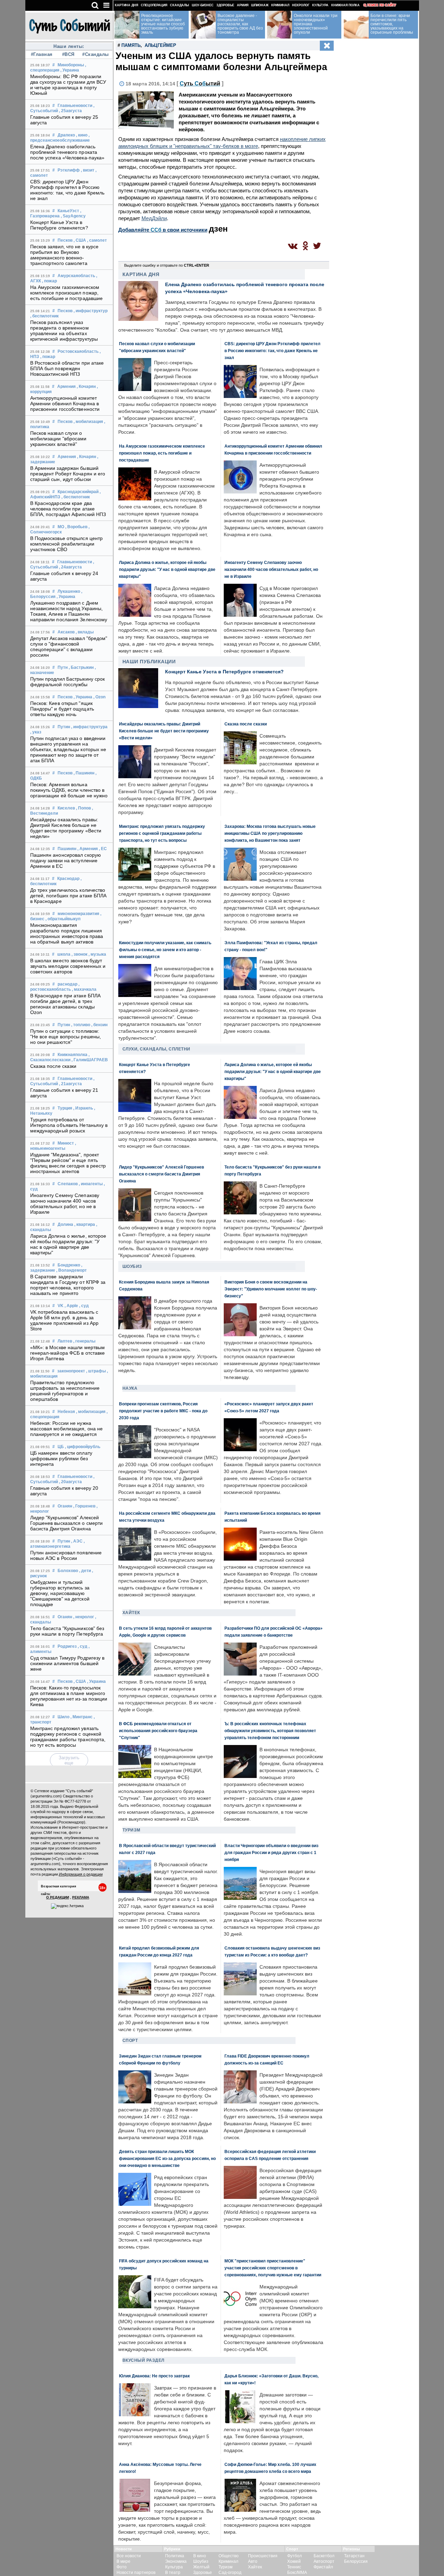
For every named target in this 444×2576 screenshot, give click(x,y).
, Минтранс (82, 1717)
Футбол (294, 2556)
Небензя (66, 1412)
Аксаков (66, 632)
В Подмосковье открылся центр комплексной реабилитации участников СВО (67, 544)
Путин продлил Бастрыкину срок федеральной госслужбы (68, 682)
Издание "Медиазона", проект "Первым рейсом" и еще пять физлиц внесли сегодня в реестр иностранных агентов (68, 1163)
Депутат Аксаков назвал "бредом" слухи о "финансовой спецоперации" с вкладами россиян (69, 647)
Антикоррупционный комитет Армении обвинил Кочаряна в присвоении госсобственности (65, 404)
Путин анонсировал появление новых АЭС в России (66, 1555)
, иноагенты (91, 1184)
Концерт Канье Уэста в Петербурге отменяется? (59, 225)
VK (61, 1306)
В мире (123, 2561)
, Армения (88, 849)
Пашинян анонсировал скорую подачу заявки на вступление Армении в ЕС (66, 861)
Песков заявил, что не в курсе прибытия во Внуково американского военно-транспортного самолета (65, 255)
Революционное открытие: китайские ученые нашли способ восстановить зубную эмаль (163, 24)
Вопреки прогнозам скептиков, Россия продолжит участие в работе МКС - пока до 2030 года (163, 1411)
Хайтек (131, 1613)
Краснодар (68, 879)
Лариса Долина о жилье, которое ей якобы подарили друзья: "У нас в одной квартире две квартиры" (68, 1244)
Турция (65, 1108)
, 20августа (70, 1482)
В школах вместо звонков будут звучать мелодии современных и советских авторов (68, 966)
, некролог (84, 1617)
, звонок (79, 954)
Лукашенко (69, 591)
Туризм (131, 1830)
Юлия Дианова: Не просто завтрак (154, 2376)
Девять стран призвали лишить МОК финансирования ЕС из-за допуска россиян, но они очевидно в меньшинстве (167, 2158)
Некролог (301, 5)
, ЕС (103, 849)
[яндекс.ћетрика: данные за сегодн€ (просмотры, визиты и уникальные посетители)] (67, 1906)
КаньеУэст (68, 211)
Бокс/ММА (297, 2573)
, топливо (81, 1025)
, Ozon (99, 697)
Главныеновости (75, 106)
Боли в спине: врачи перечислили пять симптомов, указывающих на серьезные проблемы (392, 24)
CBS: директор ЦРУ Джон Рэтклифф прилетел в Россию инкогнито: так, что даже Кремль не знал (67, 190)
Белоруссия (356, 2561)
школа (64, 954)
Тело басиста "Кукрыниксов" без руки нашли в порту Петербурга (67, 1631)
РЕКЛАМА (81, 1897)
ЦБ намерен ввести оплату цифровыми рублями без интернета (61, 1459)
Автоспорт (324, 2561)
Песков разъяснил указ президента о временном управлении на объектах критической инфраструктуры (64, 331)
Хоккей (294, 2561)
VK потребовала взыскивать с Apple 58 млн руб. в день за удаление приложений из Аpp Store (65, 1320)
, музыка (97, 954)
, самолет (97, 240)
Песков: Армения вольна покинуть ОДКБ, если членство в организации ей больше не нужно (69, 790)
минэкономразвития (78, 914)
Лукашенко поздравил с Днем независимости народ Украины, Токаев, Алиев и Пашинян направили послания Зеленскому (69, 611)
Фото (122, 2567)
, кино (82, 135)
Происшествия (263, 2556)
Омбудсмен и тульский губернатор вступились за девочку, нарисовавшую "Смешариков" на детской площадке (60, 1593)
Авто (253, 2561)
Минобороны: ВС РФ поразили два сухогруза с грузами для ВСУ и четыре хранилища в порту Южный (68, 85)
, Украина (70, 70)
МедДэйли (154, 218)
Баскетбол (324, 2556)
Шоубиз (132, 1266)
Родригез (67, 1646)
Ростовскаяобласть (78, 351)
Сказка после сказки (53, 1066)
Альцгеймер (160, 45)
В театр (173, 2573)
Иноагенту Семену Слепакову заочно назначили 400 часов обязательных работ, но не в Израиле (65, 1204)
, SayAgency (73, 216)
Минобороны (71, 65)
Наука (130, 1388)
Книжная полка (345, 5)
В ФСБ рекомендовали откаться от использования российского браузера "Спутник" (158, 1731)
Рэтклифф (69, 170)
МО (61, 527)
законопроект (71, 1371)
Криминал (280, 5)
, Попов (83, 808)
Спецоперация (154, 5)
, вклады (85, 632)
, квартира (85, 1224)
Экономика (176, 2561)
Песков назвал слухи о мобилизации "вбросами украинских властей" (58, 439)
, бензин (99, 1025)
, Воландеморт (71, 1270)
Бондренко (69, 1265)
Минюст (66, 1143)
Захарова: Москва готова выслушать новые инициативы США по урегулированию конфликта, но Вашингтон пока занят (270, 833)
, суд (84, 1306)
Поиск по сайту (382, 5)
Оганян (65, 1506)
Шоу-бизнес (203, 5)
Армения (66, 387)
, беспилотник (44, 316)
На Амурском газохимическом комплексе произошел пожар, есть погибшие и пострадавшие (67, 293)
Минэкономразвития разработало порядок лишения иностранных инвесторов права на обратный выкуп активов (67, 933)
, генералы (84, 1341)
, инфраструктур (91, 311)
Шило (63, 1717)
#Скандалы (95, 54)
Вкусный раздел (143, 2360)
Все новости (129, 2556)
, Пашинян (84, 773)
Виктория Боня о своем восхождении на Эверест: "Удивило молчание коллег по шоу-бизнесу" (271, 1289)
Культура (320, 5)
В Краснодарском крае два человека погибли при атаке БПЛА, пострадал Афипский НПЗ (68, 509)
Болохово (68, 1571)
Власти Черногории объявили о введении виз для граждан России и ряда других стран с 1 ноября (271, 1852)
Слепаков (68, 1184)
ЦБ (61, 1447)
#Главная (42, 54)
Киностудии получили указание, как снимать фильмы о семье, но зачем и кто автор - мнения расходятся (165, 950)
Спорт (130, 2041)
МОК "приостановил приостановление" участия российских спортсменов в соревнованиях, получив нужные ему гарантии (273, 2268)
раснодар (67, 984)
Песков (65, 240)
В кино (200, 2556)
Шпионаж (260, 5)
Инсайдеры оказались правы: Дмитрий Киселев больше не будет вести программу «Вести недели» (66, 828)
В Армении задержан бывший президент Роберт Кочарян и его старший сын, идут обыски (68, 474)
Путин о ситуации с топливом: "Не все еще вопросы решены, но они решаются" (66, 1037)
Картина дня (126, 5)
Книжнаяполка (72, 1055)
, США (80, 240)
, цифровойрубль (83, 1447)
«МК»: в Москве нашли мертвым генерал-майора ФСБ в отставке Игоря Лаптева (68, 1353)
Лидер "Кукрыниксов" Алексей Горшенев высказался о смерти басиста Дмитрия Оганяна (67, 1523)
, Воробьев (76, 527)
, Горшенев (84, 1506)
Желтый (201, 2567)
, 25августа (70, 111)
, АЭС (77, 1541)
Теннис (294, 2567)
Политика (175, 2556)
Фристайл (323, 2567)
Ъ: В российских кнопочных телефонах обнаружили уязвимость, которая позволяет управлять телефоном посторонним (270, 1731)
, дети (85, 1571)
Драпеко (66, 135)
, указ (36, 732)
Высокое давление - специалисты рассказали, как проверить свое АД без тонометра (240, 24)
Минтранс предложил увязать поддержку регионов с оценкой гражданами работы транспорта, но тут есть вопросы (68, 1737)
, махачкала (84, 989)
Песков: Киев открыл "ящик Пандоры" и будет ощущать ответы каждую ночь (62, 709)
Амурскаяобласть (76, 276)
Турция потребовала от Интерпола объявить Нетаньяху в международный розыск (69, 1125)
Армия (243, 5)
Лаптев (65, 1341)
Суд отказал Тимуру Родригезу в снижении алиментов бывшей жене (67, 1663)
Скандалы (180, 5)
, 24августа (70, 567)
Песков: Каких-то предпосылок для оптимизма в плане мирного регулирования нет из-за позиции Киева (69, 1696)
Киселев (66, 808)
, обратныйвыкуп (63, 919)
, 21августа (70, 1084)
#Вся (68, 54)
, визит (88, 170)
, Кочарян (86, 387)
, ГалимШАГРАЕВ (90, 1060)
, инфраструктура (89, 727)
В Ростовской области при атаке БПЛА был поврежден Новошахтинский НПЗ (67, 368)
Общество (229, 2556)
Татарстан (354, 2556)
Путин (64, 727)
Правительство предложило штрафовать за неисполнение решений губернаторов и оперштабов (65, 1391)
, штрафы (96, 1371)
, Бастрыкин (81, 667)
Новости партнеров (136, 2573)
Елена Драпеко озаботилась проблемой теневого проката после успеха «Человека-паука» (67, 152)
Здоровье (225, 5)
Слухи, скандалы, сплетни (156, 1049)
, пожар (49, 281)
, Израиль (83, 1108)
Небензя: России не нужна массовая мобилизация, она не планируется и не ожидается (67, 1429)
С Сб (200, 84)
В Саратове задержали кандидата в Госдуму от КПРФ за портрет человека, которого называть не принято (68, 1285)
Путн (63, 667)
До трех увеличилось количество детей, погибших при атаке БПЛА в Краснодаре (69, 896)
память (131, 45)
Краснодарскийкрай (78, 492)
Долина (65, 1224)
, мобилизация (88, 422)
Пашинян (67, 849)
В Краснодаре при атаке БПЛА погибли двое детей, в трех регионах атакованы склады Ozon (66, 1004)
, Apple (71, 1306)
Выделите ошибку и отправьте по (167, 265)
